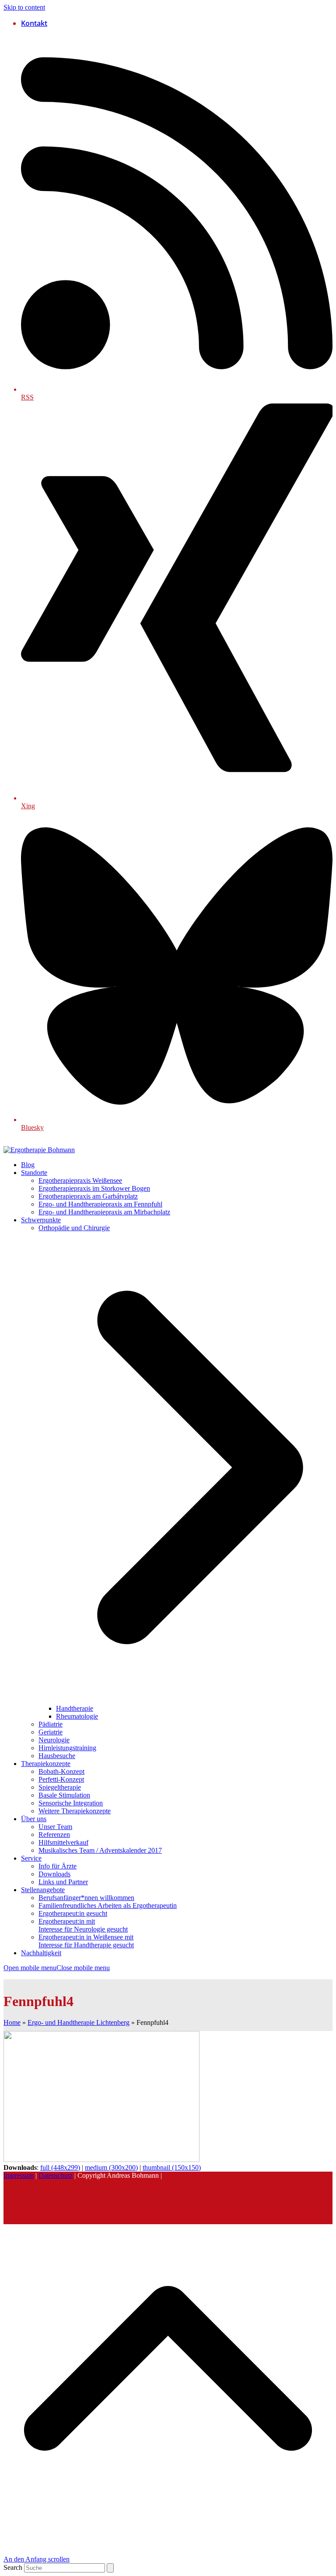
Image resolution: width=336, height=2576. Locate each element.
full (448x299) (60, 2167)
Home (12, 2022)
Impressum (19, 2175)
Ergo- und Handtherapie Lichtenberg (79, 2022)
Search (13, 2567)
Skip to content (24, 7)
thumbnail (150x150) (172, 2167)
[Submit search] (110, 2568)
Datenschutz (56, 2175)
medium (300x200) (111, 2167)
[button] (57, 1968)
